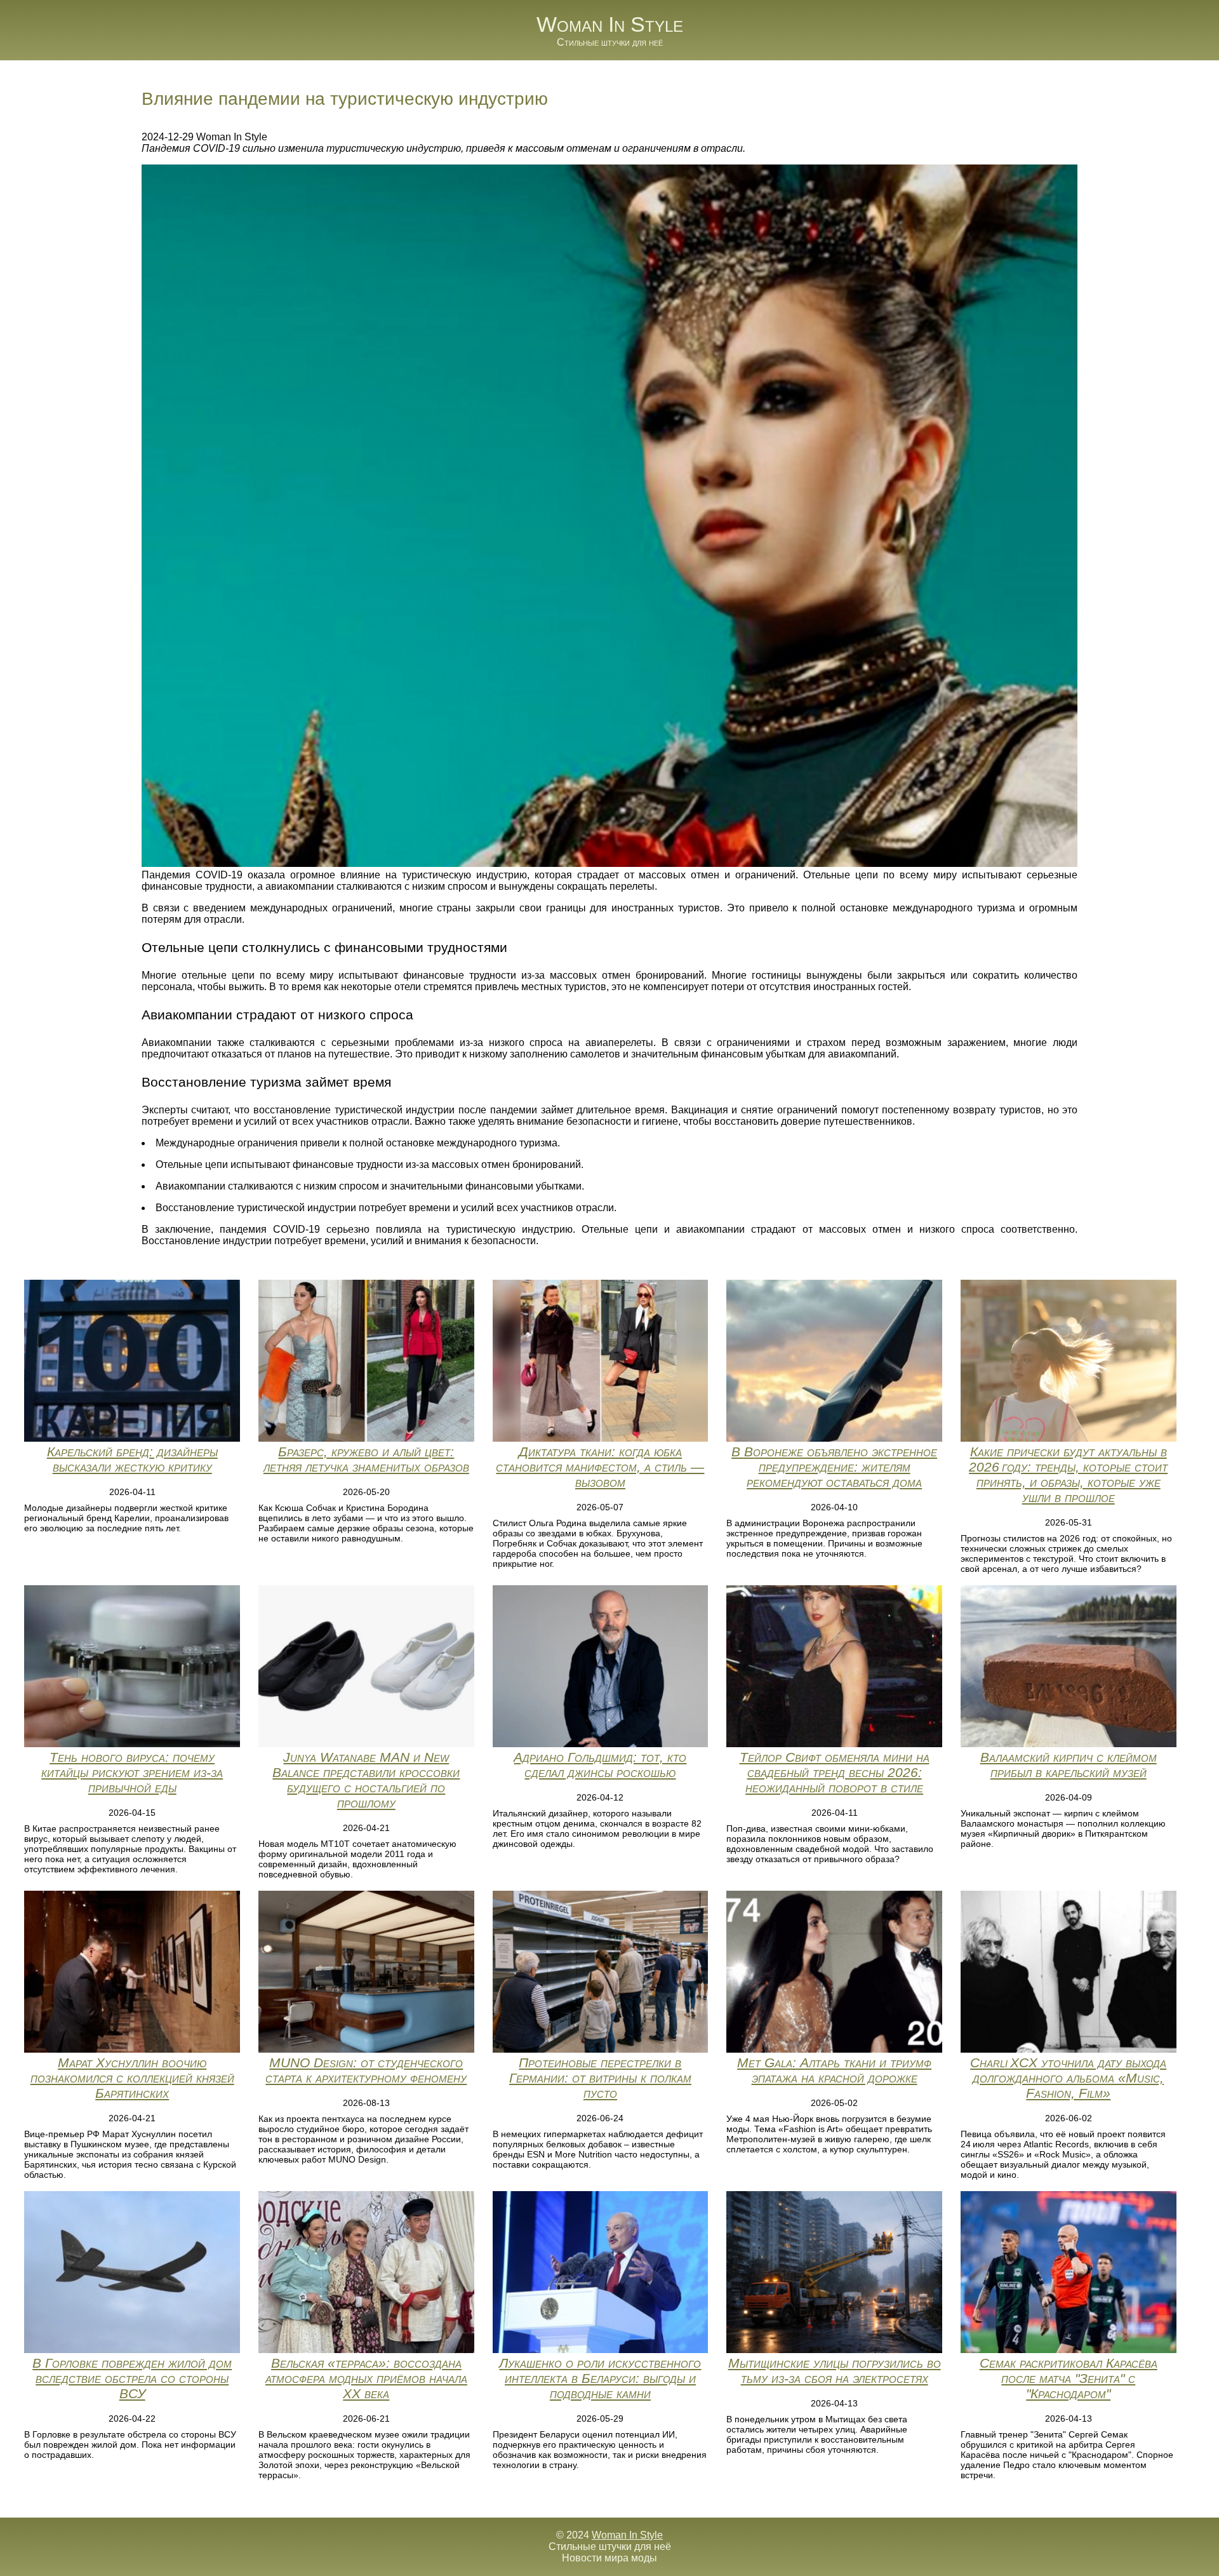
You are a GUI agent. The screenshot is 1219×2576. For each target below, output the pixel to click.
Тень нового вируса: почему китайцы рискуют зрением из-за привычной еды (132, 1772)
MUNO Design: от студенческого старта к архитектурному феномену (366, 2070)
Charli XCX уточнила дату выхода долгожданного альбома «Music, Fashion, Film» (1068, 2078)
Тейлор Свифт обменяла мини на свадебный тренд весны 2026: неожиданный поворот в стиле (835, 1772)
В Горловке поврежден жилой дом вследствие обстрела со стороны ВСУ (132, 2378)
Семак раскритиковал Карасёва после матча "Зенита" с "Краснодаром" (1069, 2378)
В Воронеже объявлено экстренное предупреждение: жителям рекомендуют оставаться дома (834, 1467)
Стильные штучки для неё (610, 42)
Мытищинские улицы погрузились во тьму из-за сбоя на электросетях (835, 2371)
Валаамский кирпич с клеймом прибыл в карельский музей (1069, 1765)
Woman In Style (610, 24)
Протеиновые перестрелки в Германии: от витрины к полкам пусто (600, 2078)
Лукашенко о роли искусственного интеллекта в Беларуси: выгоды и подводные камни (600, 2378)
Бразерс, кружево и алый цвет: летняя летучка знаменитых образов (366, 1459)
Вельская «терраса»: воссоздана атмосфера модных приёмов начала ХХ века (366, 2378)
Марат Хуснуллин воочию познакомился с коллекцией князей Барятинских (132, 2078)
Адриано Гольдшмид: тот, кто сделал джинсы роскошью (600, 1765)
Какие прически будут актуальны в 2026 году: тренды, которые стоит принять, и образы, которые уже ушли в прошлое (1068, 1474)
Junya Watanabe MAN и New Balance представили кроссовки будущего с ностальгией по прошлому (366, 1780)
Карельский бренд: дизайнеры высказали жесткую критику (132, 1459)
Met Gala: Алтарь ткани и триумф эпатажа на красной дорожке (834, 2070)
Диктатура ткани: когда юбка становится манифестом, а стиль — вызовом (600, 1467)
